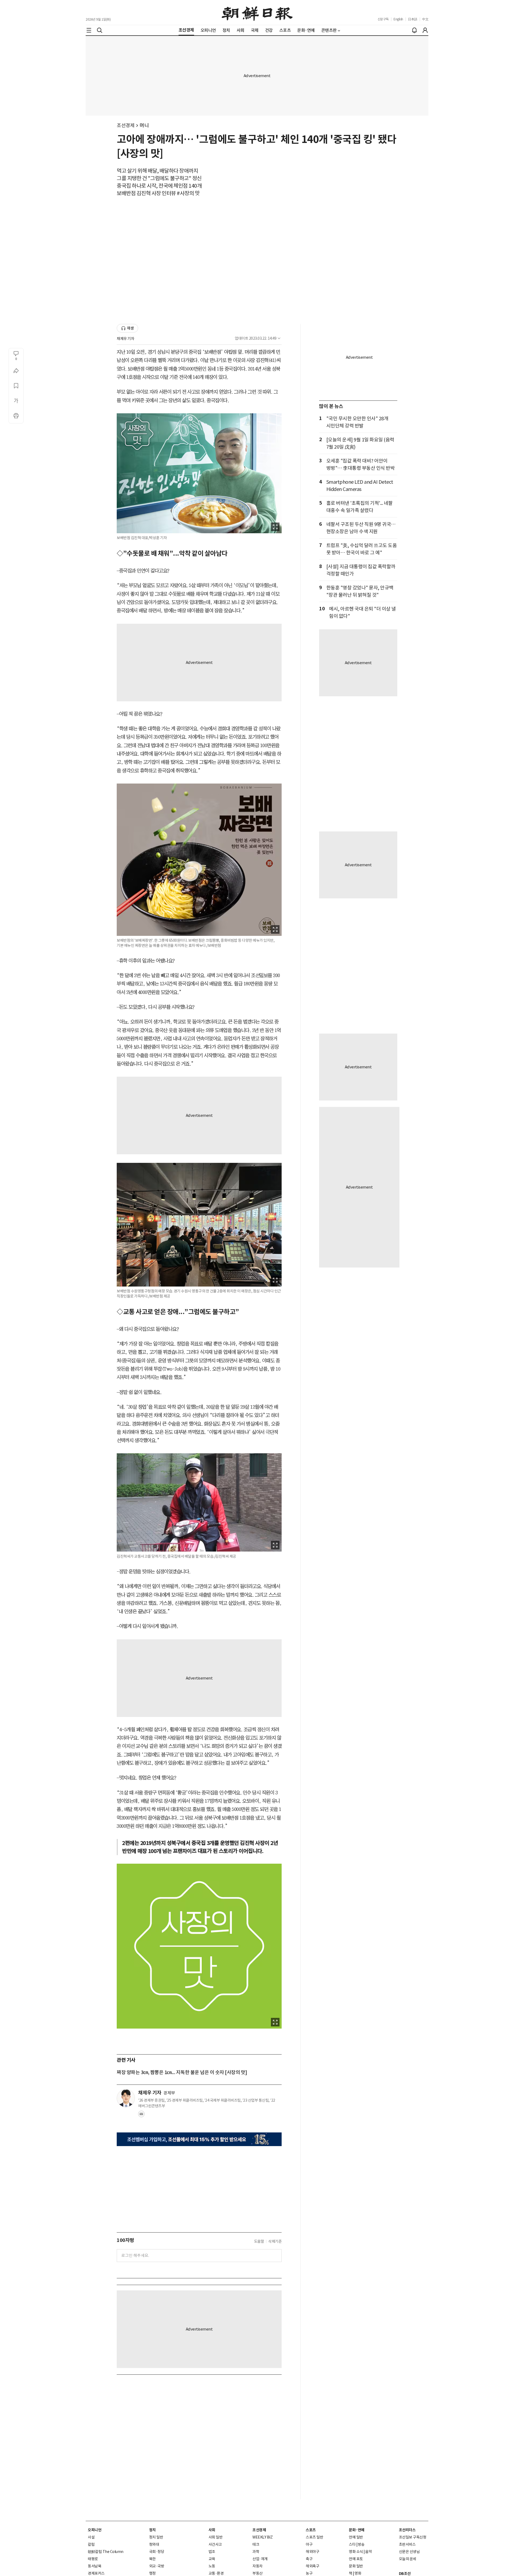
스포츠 (311, 2530)
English (398, 19)
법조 (212, 2552)
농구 (309, 2573)
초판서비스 (407, 2544)
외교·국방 (157, 2566)
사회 (212, 2530)
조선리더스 (407, 2530)
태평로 (93, 2559)
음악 (369, 2552)
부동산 (258, 2573)
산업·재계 (260, 2559)
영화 (358, 2573)
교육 (212, 2559)
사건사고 (215, 2544)
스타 (352, 2544)
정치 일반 (156, 2537)
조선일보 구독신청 (413, 2537)
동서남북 (95, 2566)
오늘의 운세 (408, 2559)
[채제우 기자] (126, 2098)
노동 (212, 2566)
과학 (256, 2552)
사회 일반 (216, 2537)
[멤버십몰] (199, 2139)
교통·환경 (216, 2573)
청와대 (154, 2544)
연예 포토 (356, 2559)
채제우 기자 (125, 339)
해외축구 (312, 2566)
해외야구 (312, 2552)
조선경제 (126, 125)
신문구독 (383, 19)
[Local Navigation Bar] (89, 30)
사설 (91, 2537)
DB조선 (405, 2574)
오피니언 (95, 2530)
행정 (152, 2573)
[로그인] (425, 30)
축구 (309, 2559)
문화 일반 (356, 2566)
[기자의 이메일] (141, 2116)
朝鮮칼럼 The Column (106, 2552)
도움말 (259, 2241)
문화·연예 (357, 2530)
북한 (152, 2559)
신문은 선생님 (409, 2552)
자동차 (258, 2566)
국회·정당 (157, 2552)
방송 (361, 2544)
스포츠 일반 (314, 2537)
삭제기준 (275, 2241)
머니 (144, 125)
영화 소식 (356, 2552)
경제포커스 (96, 2573)
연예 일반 (356, 2537)
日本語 (413, 19)
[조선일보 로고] (257, 13)
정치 (152, 2530)
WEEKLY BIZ (262, 2537)
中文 (425, 19)
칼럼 (91, 2544)
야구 (309, 2544)
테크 (256, 2544)
